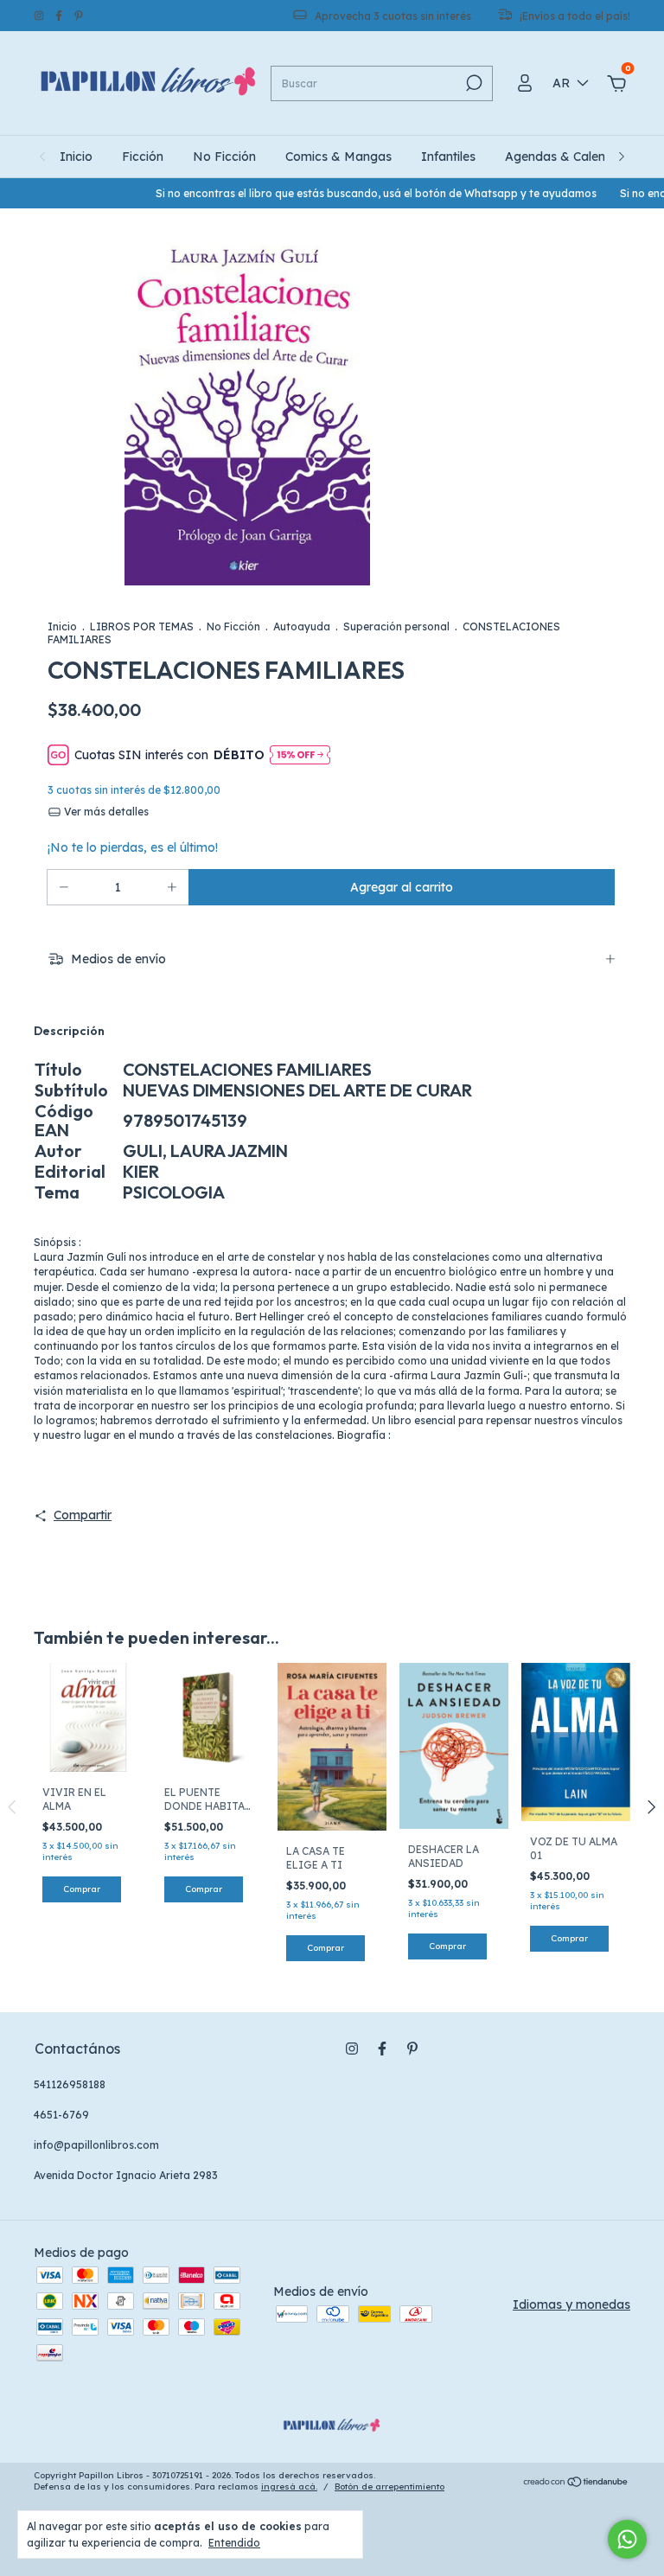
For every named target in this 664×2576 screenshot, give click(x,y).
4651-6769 (61, 2115)
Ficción (143, 157)
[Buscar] (472, 83)
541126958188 (70, 2084)
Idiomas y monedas (571, 2304)
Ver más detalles (105, 812)
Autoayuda (302, 626)
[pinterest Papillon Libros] (79, 16)
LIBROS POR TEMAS (142, 626)
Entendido (234, 2543)
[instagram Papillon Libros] (40, 16)
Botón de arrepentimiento (389, 2487)
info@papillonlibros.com (96, 2145)
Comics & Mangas (338, 157)
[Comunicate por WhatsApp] (627, 2539)
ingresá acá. (289, 2487)
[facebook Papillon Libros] (60, 16)
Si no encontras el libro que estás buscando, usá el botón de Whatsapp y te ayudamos (361, 193)
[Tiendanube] (576, 2483)
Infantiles (448, 157)
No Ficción (224, 157)
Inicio (76, 157)
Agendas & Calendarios (573, 157)
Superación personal (396, 626)
